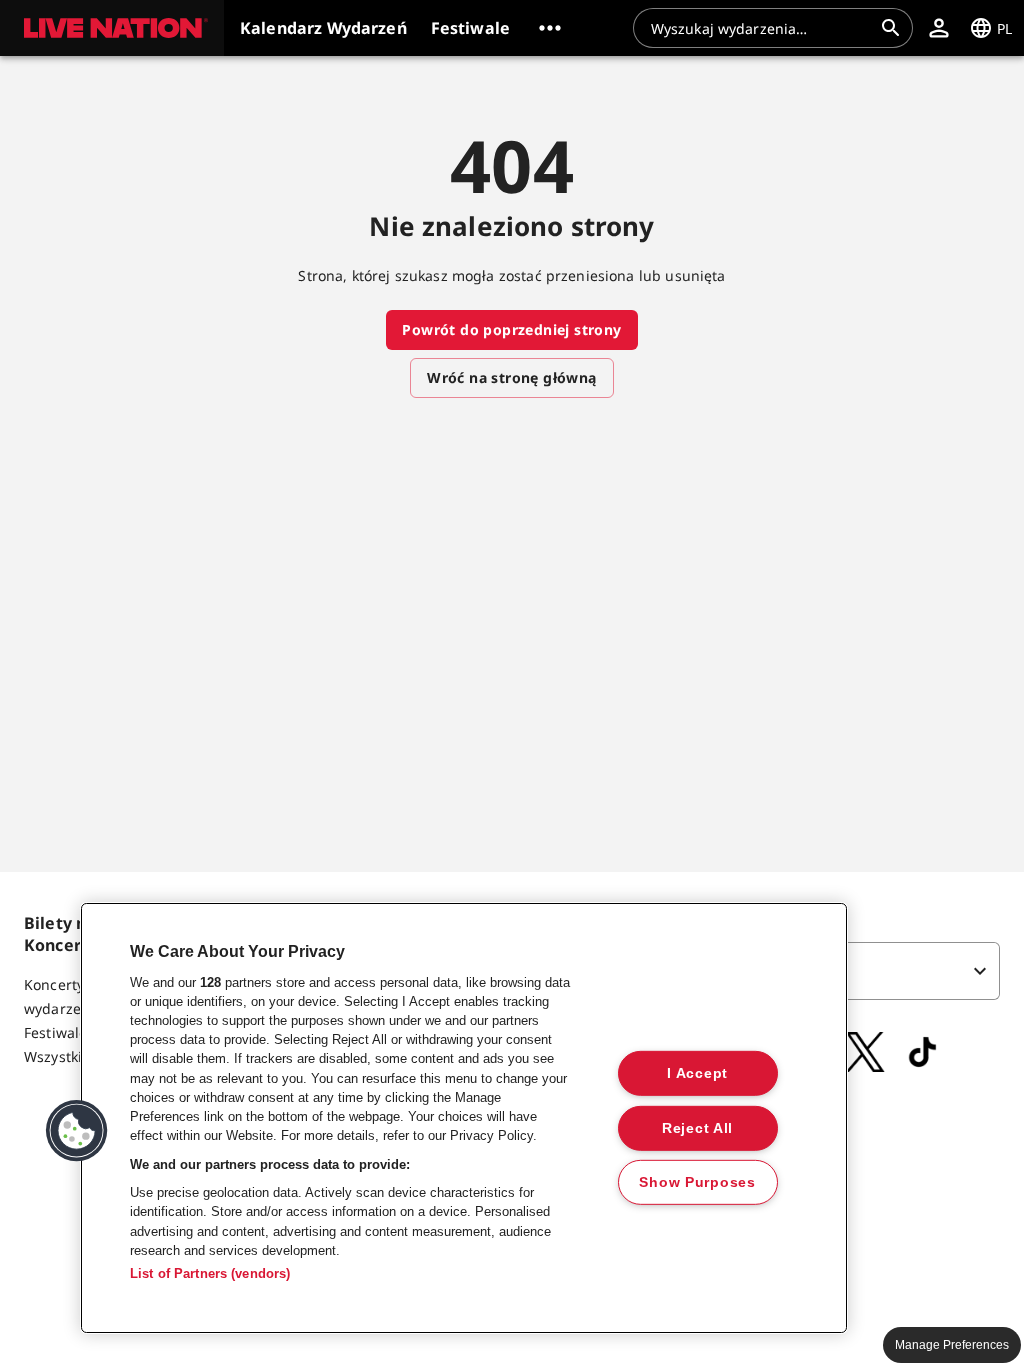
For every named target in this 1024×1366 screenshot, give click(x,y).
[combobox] (761, 28)
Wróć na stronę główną (511, 377)
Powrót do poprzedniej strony (511, 329)
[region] (464, 1118)
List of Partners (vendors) (210, 1273)
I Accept (697, 1073)
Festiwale (55, 1032)
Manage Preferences (952, 1345)
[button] (112, 28)
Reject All (697, 1127)
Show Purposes (697, 1182)
